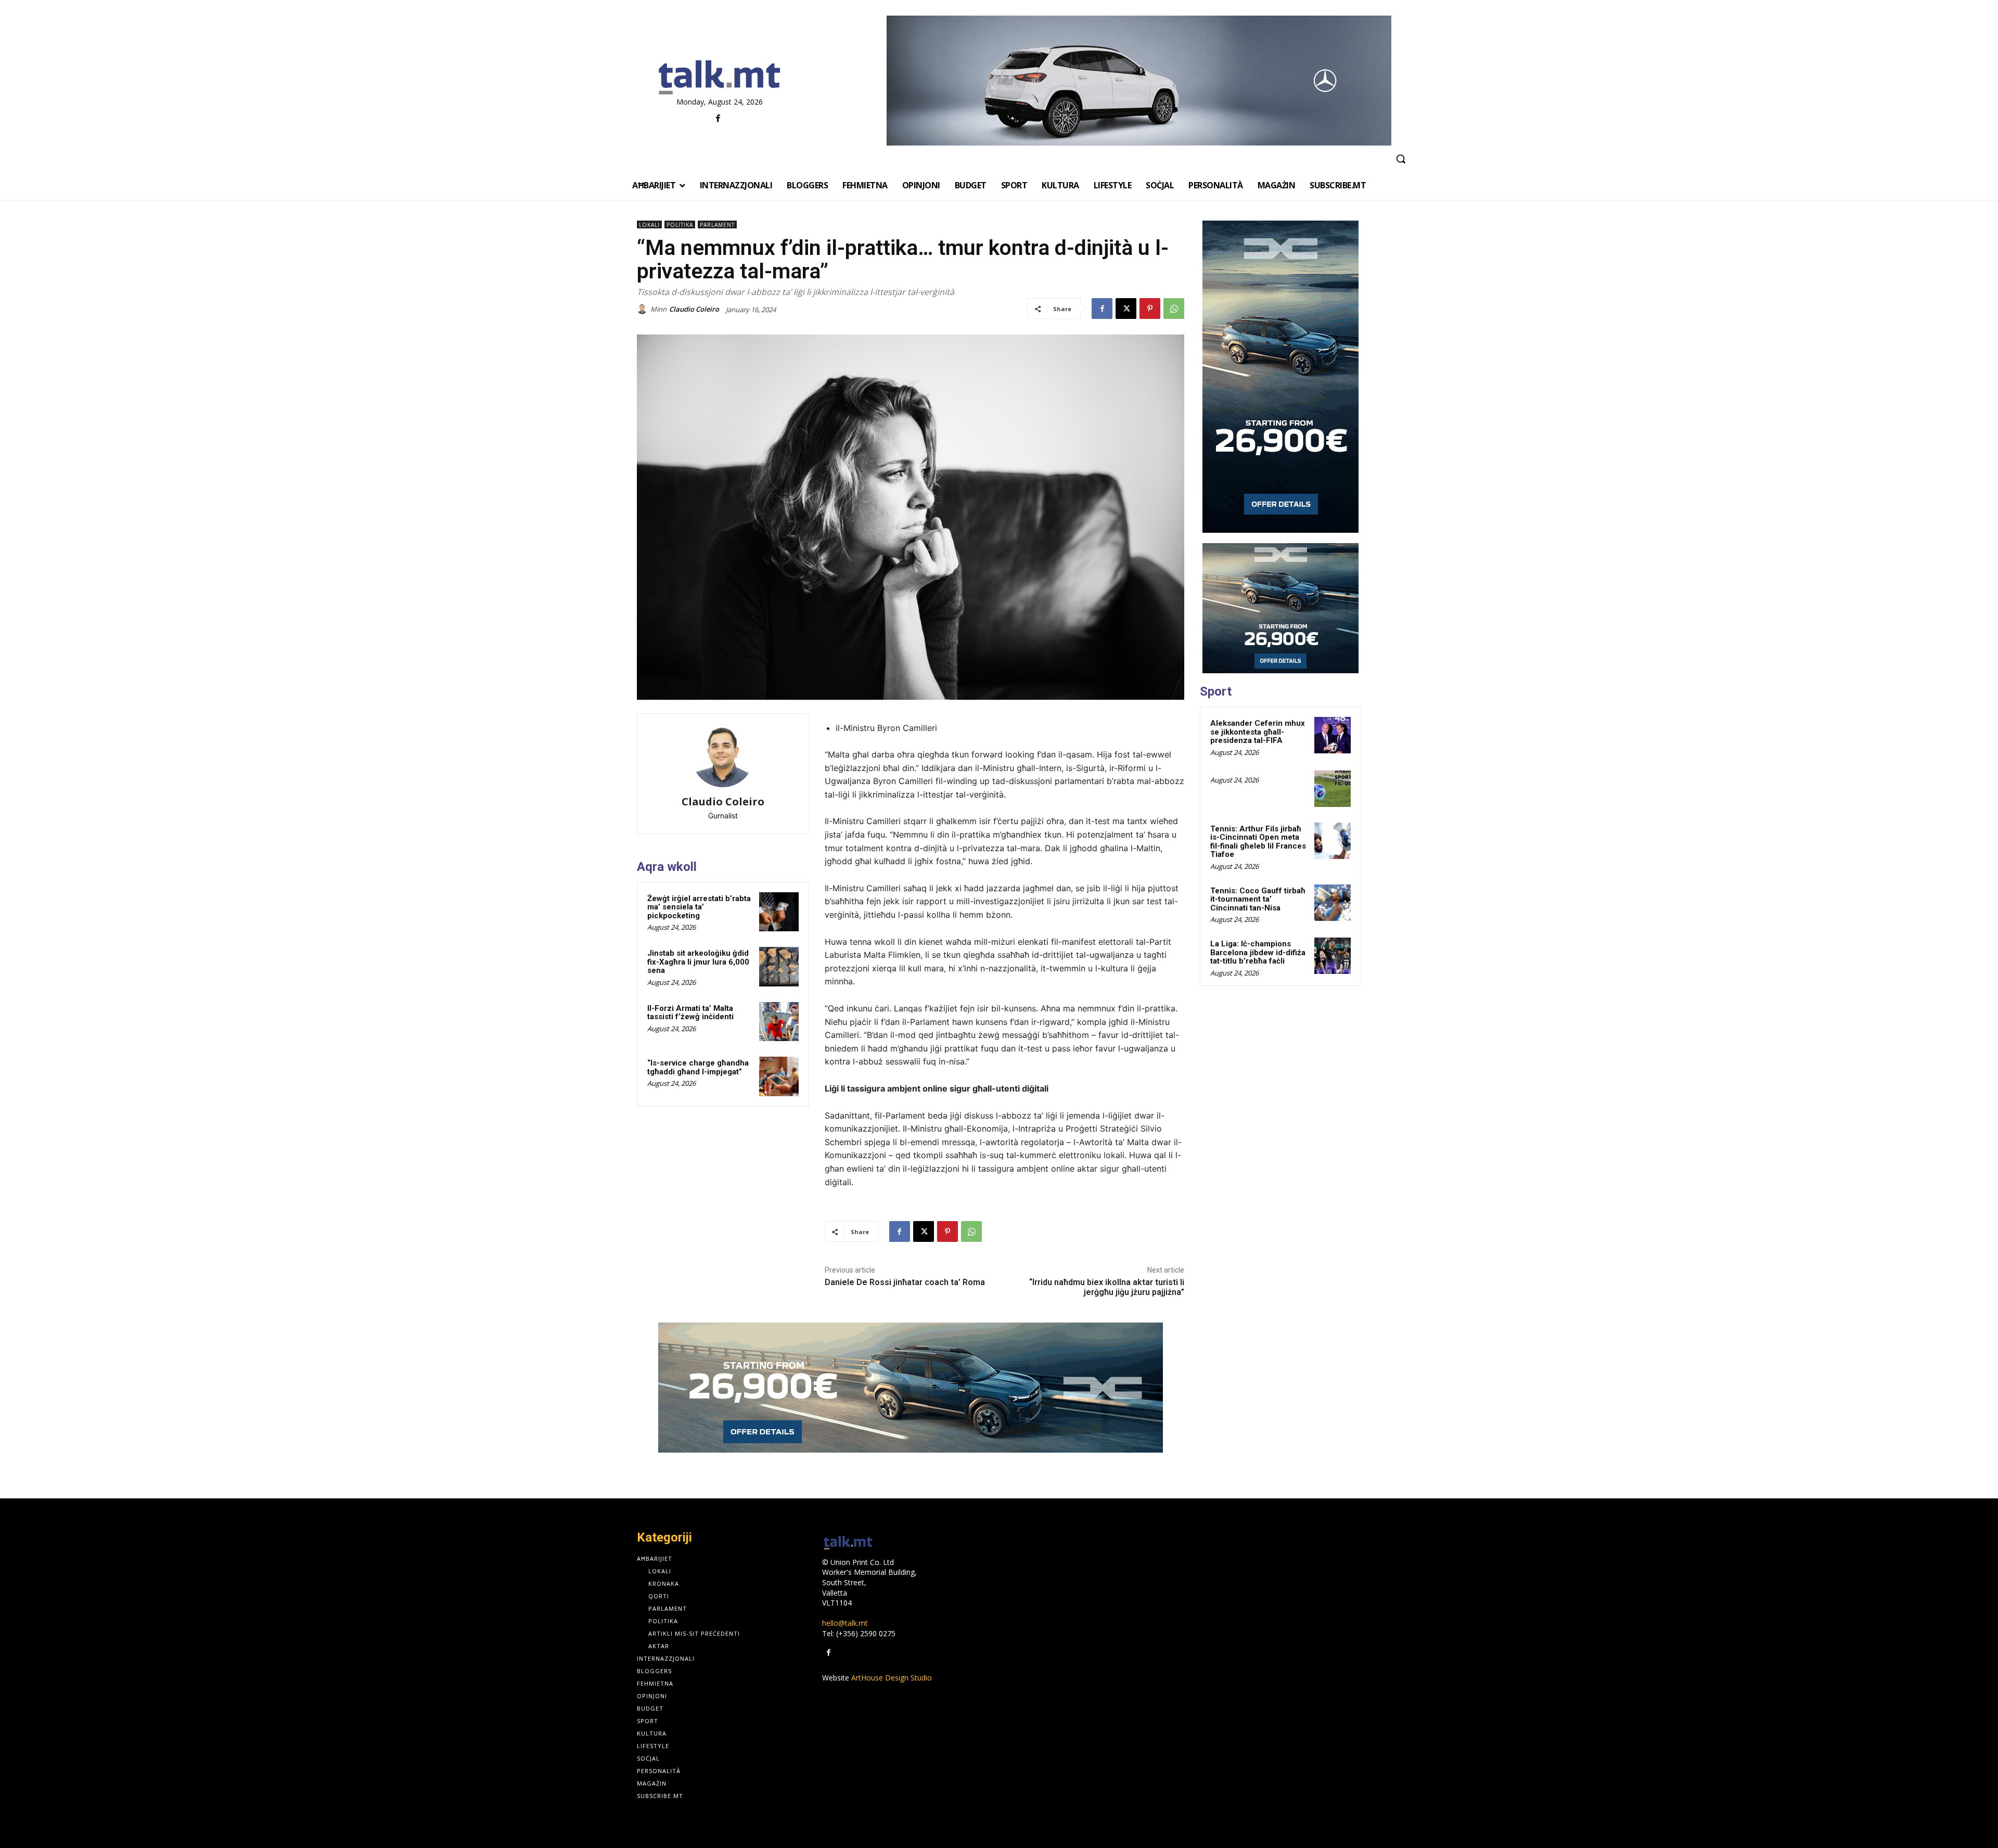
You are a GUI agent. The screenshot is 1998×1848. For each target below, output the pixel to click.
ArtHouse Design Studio (892, 1678)
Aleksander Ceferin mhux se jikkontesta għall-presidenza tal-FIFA (1258, 732)
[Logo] (719, 78)
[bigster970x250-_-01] (911, 1388)
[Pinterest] (1150, 309)
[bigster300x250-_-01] (1280, 608)
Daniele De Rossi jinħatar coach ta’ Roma (905, 1282)
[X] (1126, 309)
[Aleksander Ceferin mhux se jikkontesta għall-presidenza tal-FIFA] (1333, 735)
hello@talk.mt (845, 1623)
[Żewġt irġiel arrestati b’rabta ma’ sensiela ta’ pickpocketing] (779, 912)
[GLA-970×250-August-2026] (1139, 81)
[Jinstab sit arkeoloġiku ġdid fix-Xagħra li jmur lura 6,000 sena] (779, 967)
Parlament (717, 225)
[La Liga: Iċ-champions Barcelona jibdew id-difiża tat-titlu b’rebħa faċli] (1333, 956)
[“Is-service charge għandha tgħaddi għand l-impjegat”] (779, 1076)
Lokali (649, 225)
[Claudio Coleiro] (644, 309)
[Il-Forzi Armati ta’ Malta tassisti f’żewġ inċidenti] (779, 1022)
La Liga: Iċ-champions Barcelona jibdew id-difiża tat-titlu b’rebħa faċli (1258, 952)
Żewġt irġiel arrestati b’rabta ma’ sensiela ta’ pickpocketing (699, 907)
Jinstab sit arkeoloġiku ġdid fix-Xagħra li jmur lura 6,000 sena (698, 962)
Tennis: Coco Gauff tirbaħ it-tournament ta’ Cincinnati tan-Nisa (1258, 899)
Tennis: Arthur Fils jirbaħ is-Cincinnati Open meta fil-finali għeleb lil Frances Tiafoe (1258, 842)
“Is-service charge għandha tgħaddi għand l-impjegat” (698, 1067)
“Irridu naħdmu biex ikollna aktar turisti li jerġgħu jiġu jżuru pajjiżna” (1107, 1287)
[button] (1401, 159)
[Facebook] (718, 119)
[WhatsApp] (1174, 309)
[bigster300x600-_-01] (1280, 377)
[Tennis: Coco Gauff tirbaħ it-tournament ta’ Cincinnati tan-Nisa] (1333, 903)
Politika (680, 225)
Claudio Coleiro (694, 309)
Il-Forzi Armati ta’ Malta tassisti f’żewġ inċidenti (690, 1013)
